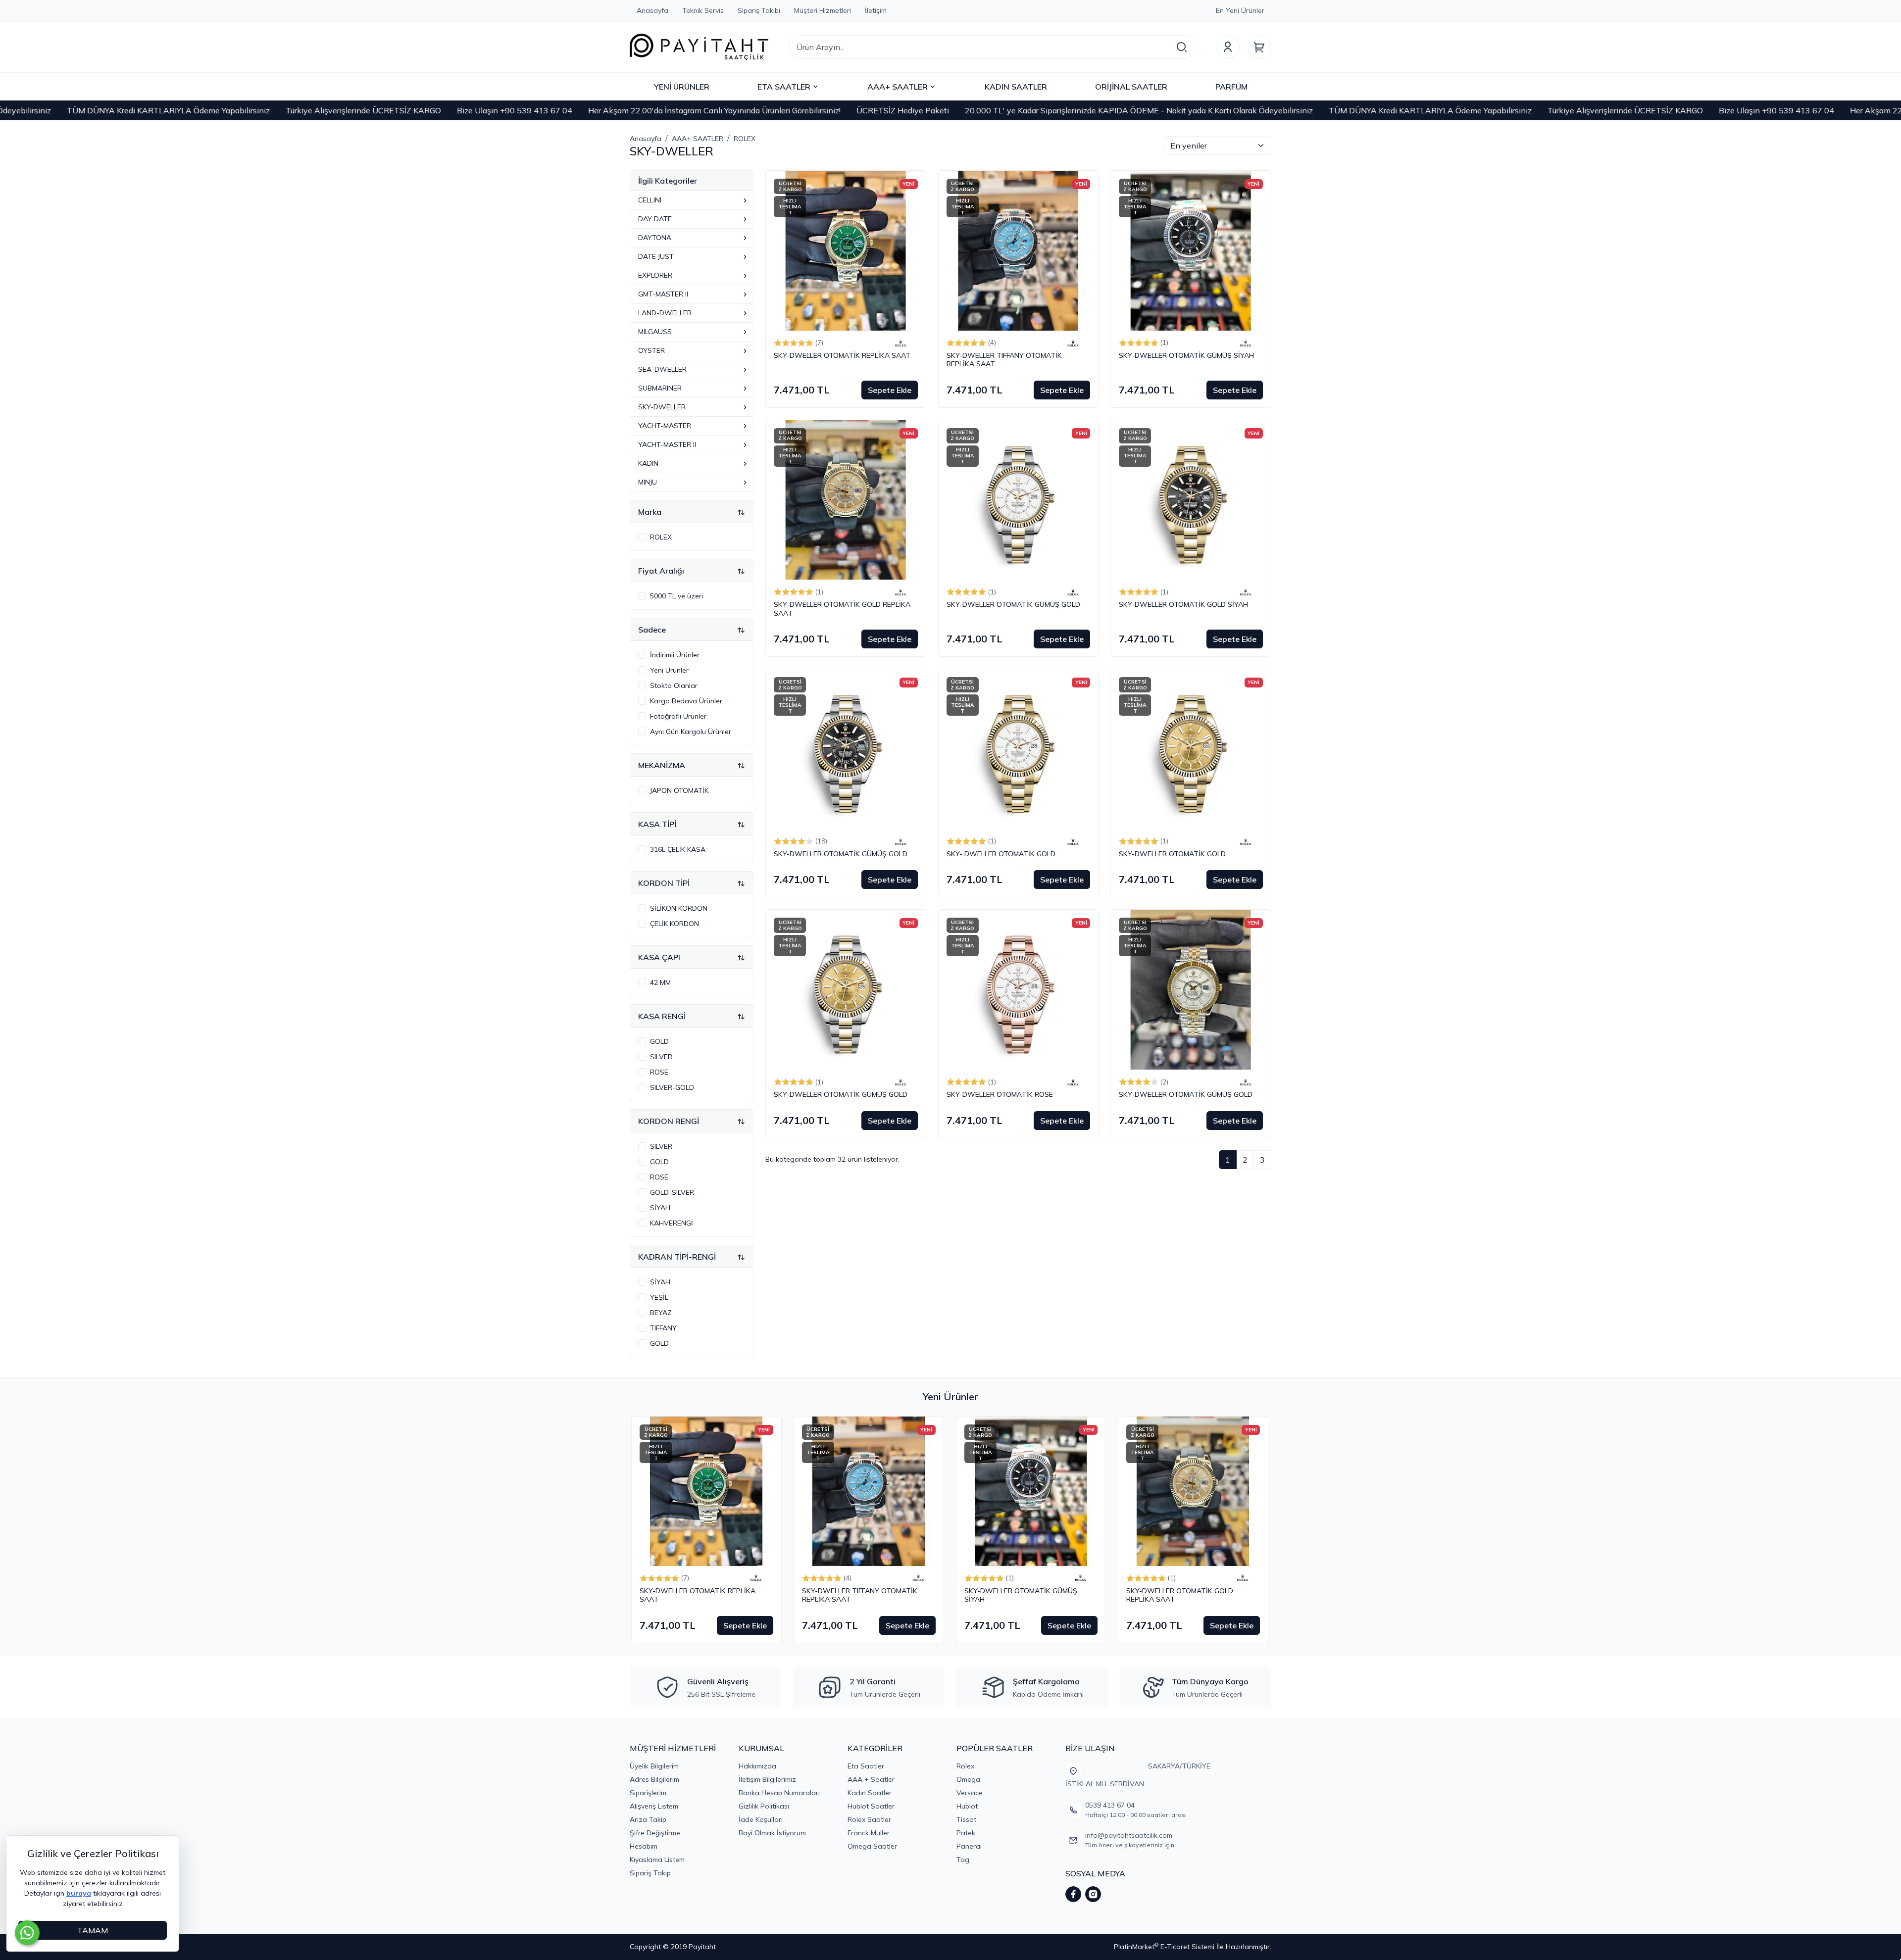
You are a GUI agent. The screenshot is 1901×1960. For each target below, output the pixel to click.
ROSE (659, 1072)
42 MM (660, 982)
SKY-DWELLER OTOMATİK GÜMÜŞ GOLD (1013, 605)
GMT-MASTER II (663, 294)
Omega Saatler (872, 1846)
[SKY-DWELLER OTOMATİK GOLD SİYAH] (1191, 500)
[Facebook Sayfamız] (1073, 1894)
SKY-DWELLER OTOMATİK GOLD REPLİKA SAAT (842, 609)
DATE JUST (656, 256)
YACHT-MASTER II (667, 444)
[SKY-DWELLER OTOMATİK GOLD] (1191, 749)
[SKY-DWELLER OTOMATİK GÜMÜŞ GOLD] (1019, 500)
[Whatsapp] (27, 1933)
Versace (970, 1793)
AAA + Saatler (871, 1779)
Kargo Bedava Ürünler (686, 701)
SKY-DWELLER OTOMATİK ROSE (1000, 1095)
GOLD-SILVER (672, 1192)
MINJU (648, 482)
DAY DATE (655, 219)
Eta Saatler (866, 1766)
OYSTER (651, 350)
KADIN (648, 463)
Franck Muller (869, 1833)
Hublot (967, 1806)
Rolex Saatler (869, 1819)
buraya (79, 1893)
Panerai (969, 1846)
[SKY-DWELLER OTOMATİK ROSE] (1019, 990)
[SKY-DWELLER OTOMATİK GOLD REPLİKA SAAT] (846, 500)
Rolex (965, 1766)
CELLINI (650, 200)
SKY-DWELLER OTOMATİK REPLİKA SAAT (842, 356)
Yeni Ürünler (669, 670)
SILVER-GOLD (672, 1087)
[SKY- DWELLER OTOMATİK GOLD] (1019, 749)
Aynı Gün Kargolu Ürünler (691, 732)
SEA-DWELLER (662, 369)
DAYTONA (655, 238)
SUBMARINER (660, 388)
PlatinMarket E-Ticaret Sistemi (1164, 1947)
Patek (966, 1833)
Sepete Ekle (890, 390)
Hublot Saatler (871, 1806)
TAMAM (93, 1930)
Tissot (966, 1819)
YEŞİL (659, 1297)
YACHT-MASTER (665, 426)
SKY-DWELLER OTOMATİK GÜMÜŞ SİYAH (1186, 356)
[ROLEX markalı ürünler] (900, 343)
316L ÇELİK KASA (678, 849)
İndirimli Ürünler (675, 655)
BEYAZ (661, 1313)
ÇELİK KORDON (675, 924)
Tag (963, 1860)
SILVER (661, 1057)
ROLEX (661, 537)
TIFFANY (663, 1328)
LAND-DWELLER (665, 313)
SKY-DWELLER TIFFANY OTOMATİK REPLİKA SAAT (1004, 360)
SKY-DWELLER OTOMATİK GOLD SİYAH (1183, 605)
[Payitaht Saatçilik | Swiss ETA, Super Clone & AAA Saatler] (699, 47)
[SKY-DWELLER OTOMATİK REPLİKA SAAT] (846, 251)
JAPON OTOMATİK (679, 790)
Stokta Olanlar (674, 686)
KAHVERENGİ (672, 1223)
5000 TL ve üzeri (676, 596)
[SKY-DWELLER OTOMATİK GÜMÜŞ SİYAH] (1191, 251)
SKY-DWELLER (662, 407)
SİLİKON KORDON (679, 908)
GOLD (659, 1041)
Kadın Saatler (870, 1793)
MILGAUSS (655, 332)
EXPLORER (655, 275)
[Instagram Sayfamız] (1093, 1894)
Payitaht (702, 1947)
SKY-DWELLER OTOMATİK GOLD (1172, 854)
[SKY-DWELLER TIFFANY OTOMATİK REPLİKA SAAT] (1019, 251)
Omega (968, 1779)
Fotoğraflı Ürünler (678, 716)
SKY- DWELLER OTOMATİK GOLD (1001, 854)
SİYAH (660, 1208)
